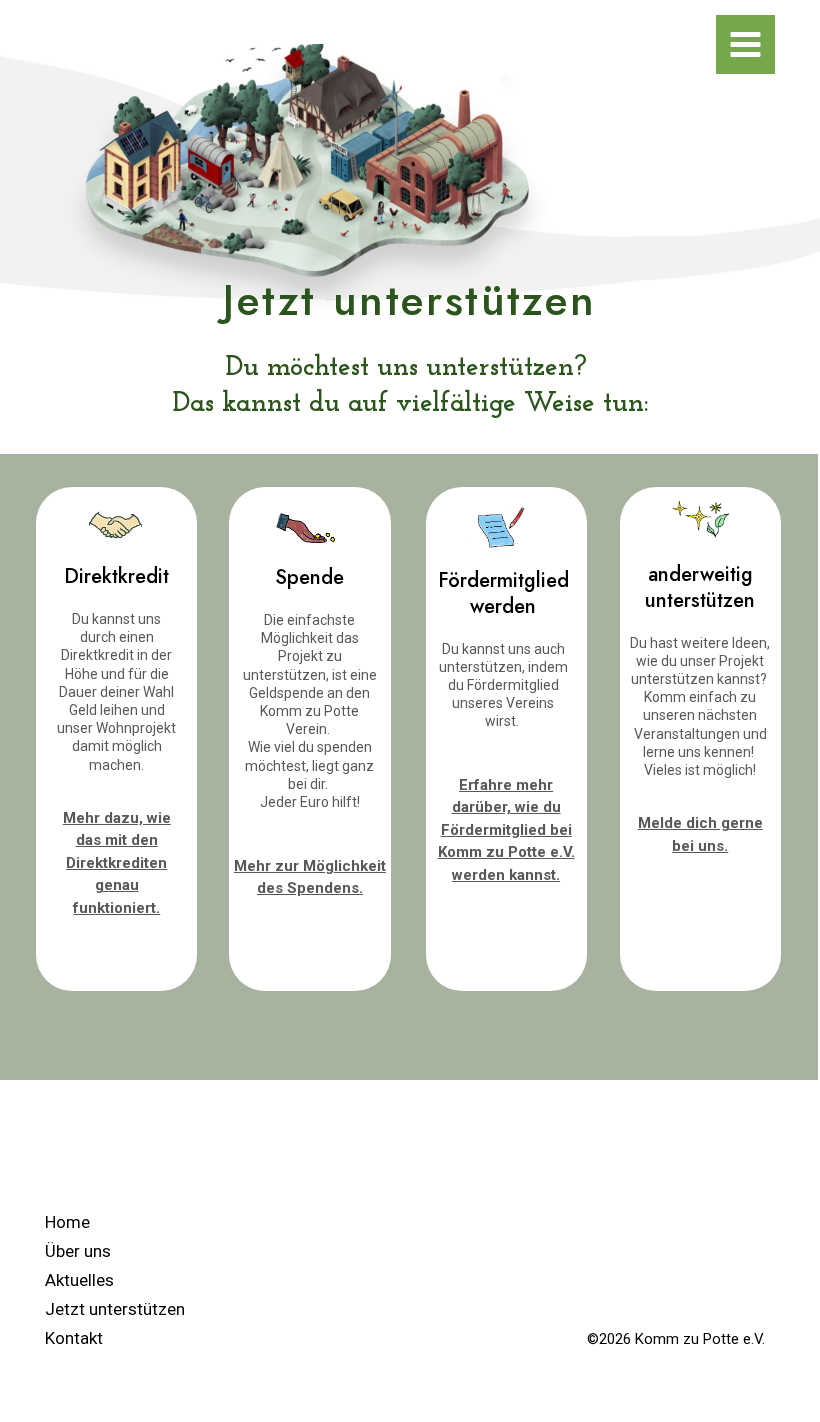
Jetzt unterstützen (115, 1309)
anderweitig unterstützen (700, 587)
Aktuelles (79, 1280)
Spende (309, 577)
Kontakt (74, 1338)
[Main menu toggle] (745, 44)
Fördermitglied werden (503, 593)
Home (67, 1222)
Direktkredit (116, 576)
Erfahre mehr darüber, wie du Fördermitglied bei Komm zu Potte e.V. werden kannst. (506, 830)
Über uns (78, 1251)
